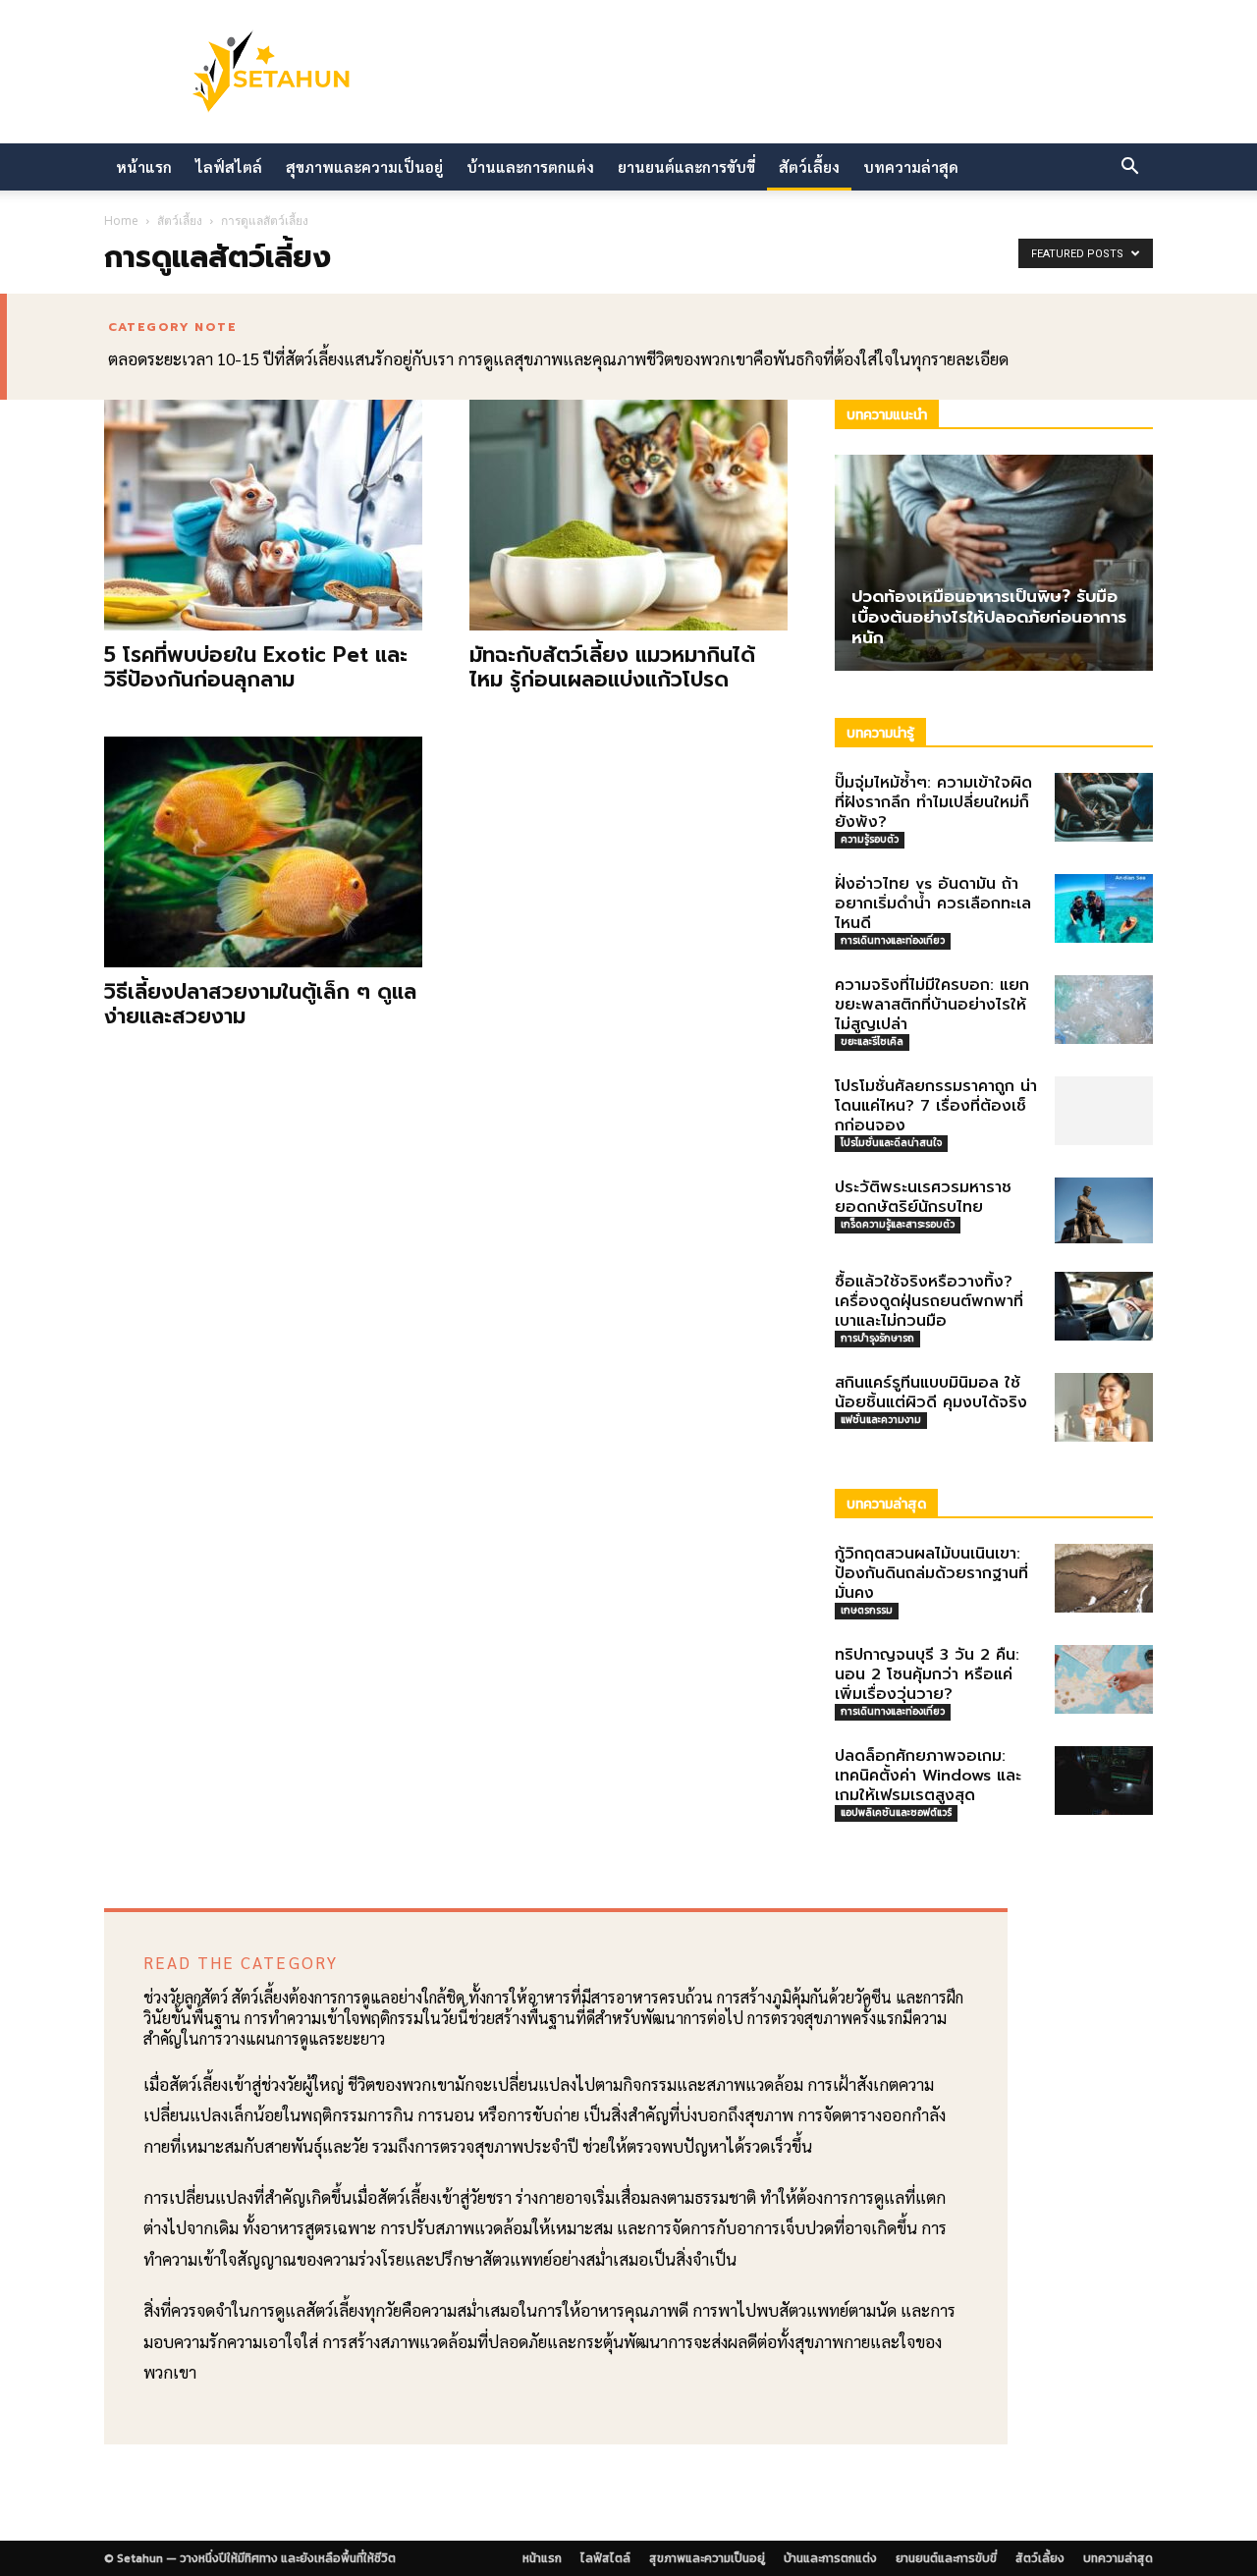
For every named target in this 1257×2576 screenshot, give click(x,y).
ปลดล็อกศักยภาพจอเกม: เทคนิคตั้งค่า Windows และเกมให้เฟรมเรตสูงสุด (928, 1776)
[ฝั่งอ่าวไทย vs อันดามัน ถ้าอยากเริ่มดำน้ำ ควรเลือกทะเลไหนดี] (1104, 908)
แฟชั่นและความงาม (881, 1420)
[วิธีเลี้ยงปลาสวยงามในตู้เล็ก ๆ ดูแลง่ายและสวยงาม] (263, 852)
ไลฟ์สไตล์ (229, 166)
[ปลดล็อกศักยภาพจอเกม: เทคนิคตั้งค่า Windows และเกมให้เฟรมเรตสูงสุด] (1104, 1781)
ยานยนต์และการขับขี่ (686, 166)
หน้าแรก (144, 166)
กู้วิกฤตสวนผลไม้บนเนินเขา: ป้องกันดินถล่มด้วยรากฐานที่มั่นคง (931, 1573)
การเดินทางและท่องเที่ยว (893, 940)
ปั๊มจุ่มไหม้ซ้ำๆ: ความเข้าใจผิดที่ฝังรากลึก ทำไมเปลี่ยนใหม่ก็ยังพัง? (933, 802)
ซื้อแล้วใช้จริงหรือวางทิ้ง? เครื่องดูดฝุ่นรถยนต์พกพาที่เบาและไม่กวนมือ (929, 1301)
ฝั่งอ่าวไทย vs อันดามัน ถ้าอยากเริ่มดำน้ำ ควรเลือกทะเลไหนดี (933, 904)
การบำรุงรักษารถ (877, 1338)
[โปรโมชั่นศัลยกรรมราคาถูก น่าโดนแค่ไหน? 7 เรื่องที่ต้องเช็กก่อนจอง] (1104, 1111)
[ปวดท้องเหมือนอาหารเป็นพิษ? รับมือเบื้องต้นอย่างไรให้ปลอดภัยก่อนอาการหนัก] (994, 563)
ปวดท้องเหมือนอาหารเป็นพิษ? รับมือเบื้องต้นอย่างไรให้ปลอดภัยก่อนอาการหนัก (989, 617)
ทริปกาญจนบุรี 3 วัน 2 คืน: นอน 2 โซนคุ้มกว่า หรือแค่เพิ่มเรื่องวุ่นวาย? (927, 1674)
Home (121, 220)
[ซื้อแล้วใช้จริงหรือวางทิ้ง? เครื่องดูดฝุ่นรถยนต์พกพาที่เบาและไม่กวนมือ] (1104, 1306)
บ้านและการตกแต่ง (530, 166)
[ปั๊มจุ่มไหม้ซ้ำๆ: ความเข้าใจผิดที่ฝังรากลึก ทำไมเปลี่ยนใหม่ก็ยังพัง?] (1104, 807)
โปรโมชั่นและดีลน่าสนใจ (891, 1143)
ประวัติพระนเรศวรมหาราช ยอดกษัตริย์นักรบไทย (923, 1197)
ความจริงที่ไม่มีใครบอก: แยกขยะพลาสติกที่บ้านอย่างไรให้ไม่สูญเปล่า (932, 1005)
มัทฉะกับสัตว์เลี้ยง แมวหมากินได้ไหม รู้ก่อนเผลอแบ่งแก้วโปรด (612, 667)
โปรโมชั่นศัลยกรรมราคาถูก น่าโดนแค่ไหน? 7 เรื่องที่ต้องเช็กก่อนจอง (936, 1106)
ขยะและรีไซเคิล (872, 1041)
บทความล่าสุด (911, 166)
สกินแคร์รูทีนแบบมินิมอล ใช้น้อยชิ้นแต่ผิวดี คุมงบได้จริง (931, 1393)
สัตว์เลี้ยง (809, 166)
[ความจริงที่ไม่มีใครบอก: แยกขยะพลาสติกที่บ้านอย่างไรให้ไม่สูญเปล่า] (1104, 1010)
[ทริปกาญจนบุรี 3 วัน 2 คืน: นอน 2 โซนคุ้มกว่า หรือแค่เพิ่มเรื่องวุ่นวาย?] (1104, 1679)
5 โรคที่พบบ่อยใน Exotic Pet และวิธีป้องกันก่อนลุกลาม (256, 667)
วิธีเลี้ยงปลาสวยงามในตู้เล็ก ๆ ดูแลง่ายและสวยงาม (260, 1004)
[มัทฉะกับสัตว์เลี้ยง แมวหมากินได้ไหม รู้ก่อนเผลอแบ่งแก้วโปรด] (628, 515)
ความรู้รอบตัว (870, 839)
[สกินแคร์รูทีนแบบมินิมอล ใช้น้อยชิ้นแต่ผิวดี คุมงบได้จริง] (1104, 1407)
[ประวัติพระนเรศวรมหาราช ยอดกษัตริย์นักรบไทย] (1104, 1210)
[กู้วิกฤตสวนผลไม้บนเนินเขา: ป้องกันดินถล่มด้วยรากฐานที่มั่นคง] (1104, 1578)
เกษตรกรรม (867, 1610)
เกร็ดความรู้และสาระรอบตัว (898, 1224)
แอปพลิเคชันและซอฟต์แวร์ (896, 1812)
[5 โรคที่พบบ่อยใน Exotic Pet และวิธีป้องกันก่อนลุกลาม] (263, 515)
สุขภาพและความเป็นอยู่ (364, 166)
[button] (1129, 168)
